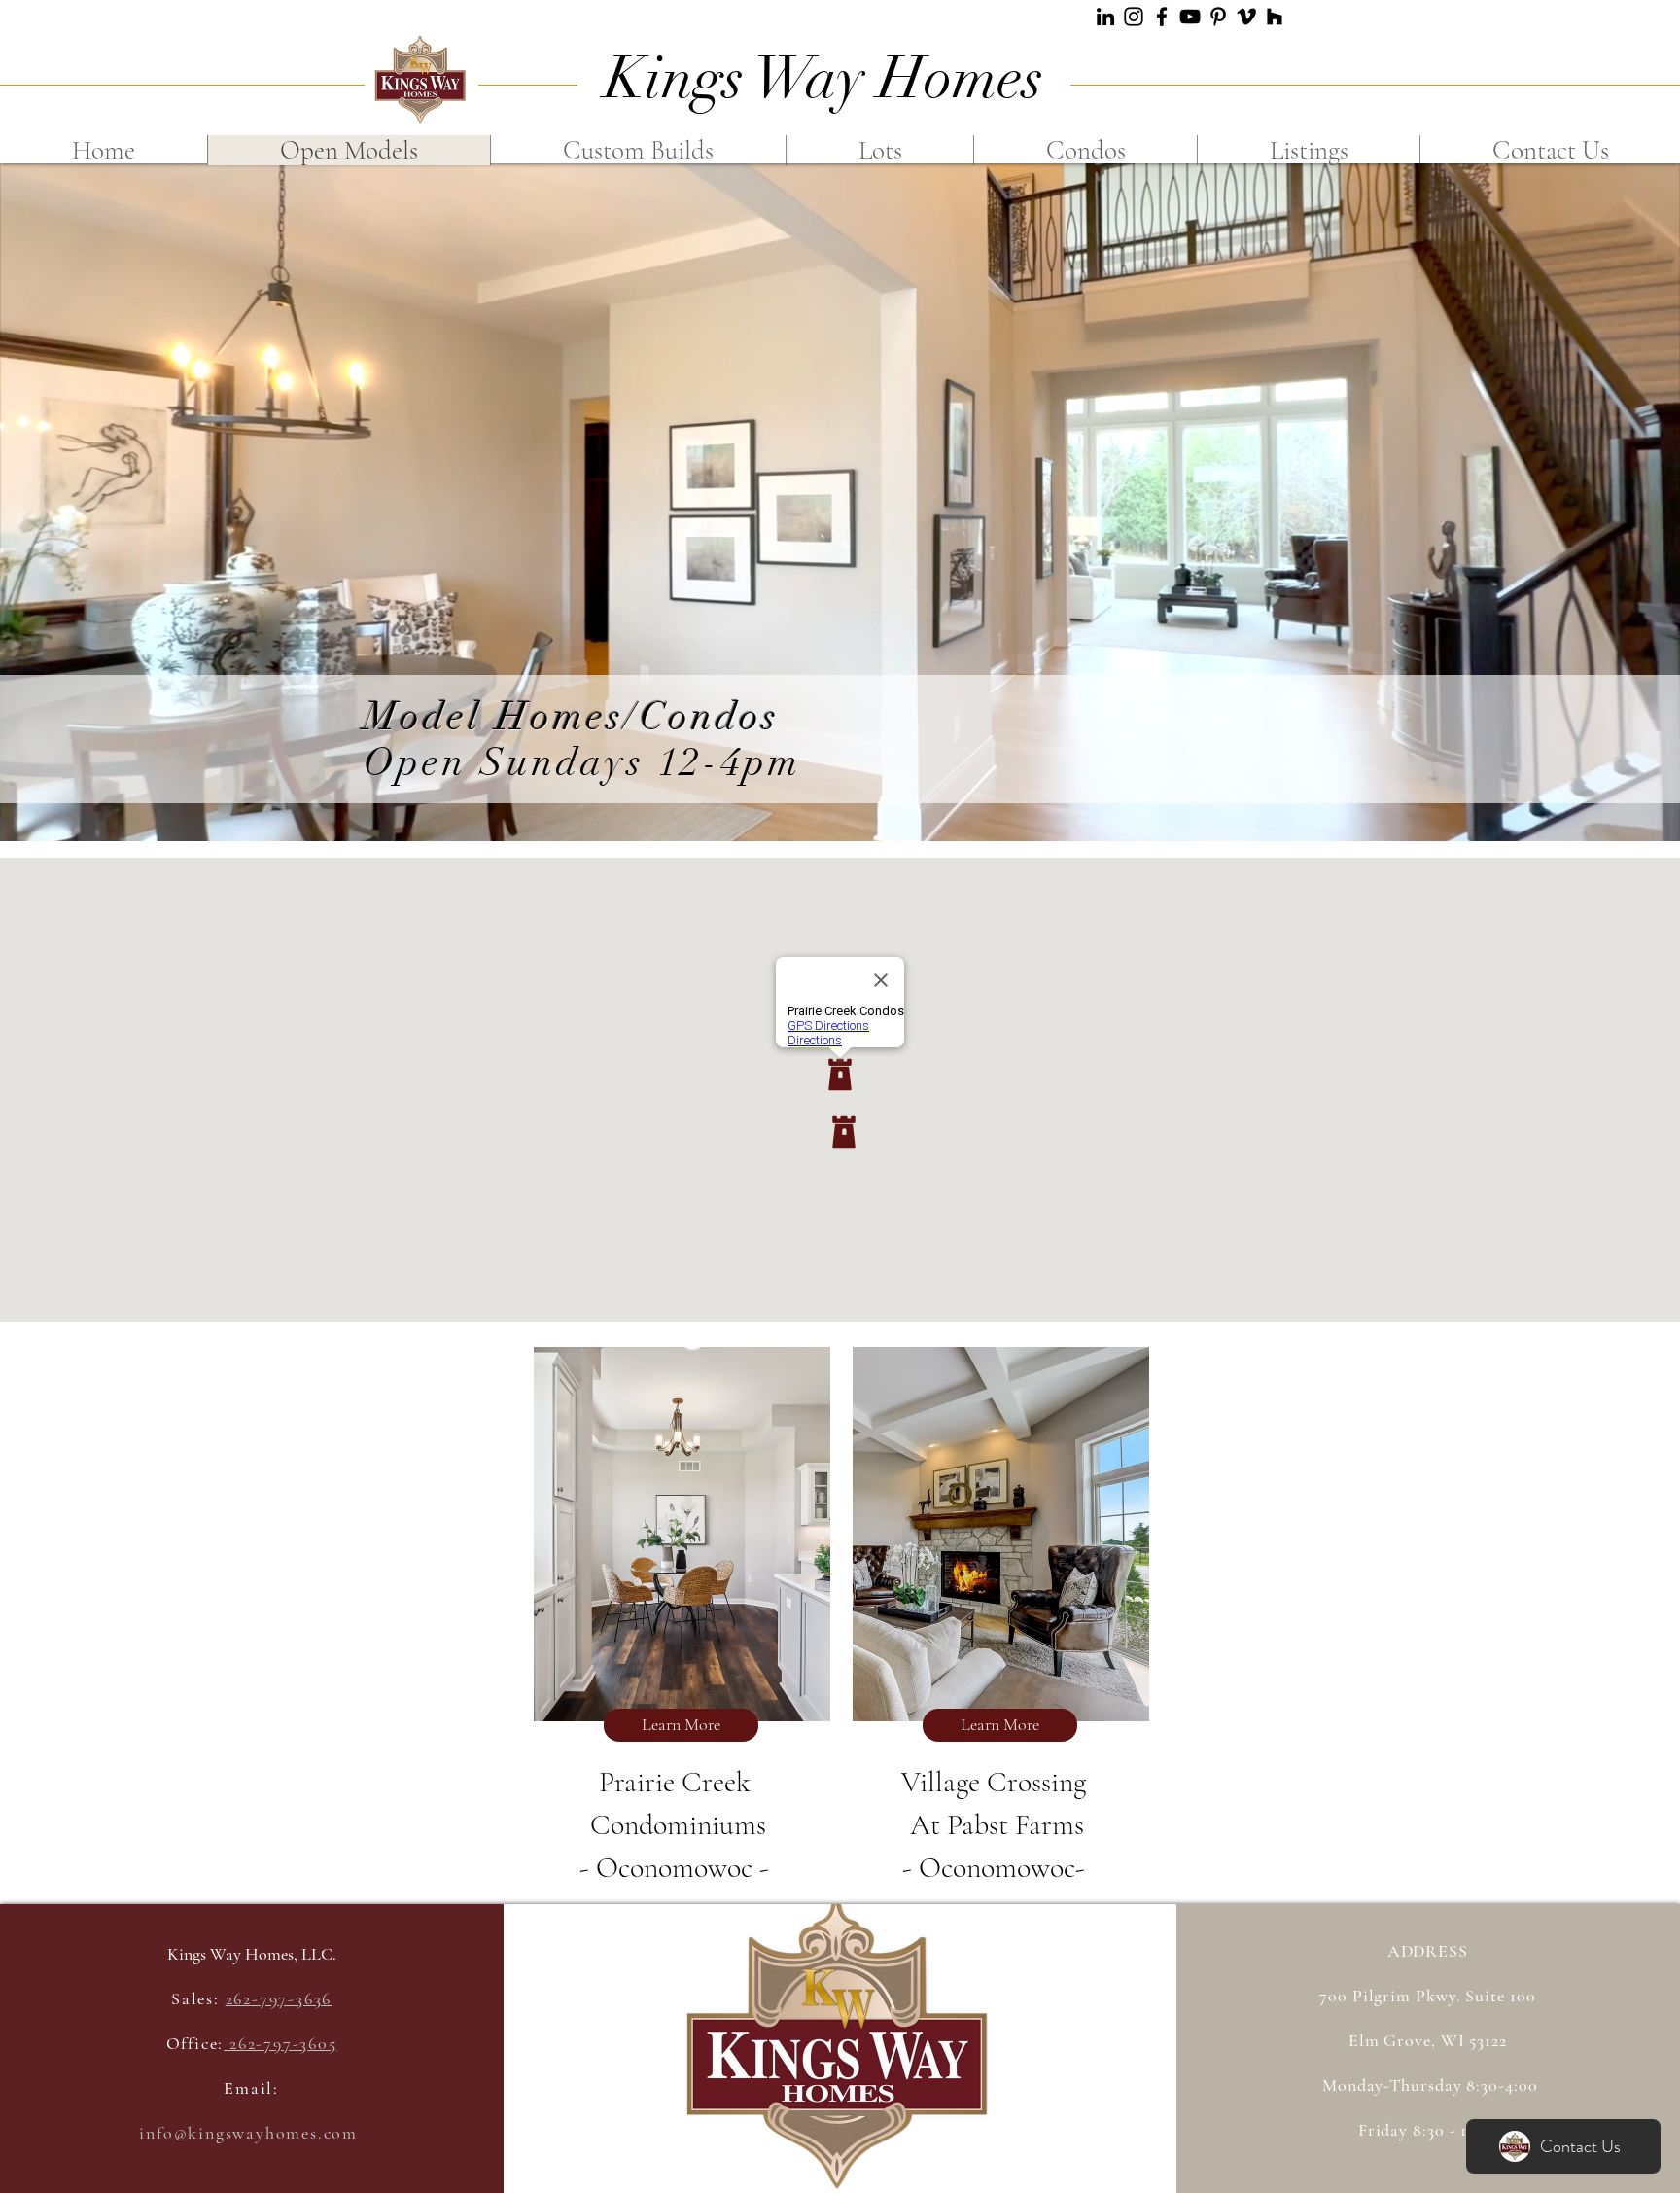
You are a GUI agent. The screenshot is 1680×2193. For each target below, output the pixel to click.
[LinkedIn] (1105, 17)
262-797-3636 (279, 1998)
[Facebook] (1162, 17)
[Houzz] (1275, 17)
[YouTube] (1190, 17)
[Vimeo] (1246, 17)
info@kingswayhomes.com (248, 2133)
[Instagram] (1134, 17)
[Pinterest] (1218, 17)
